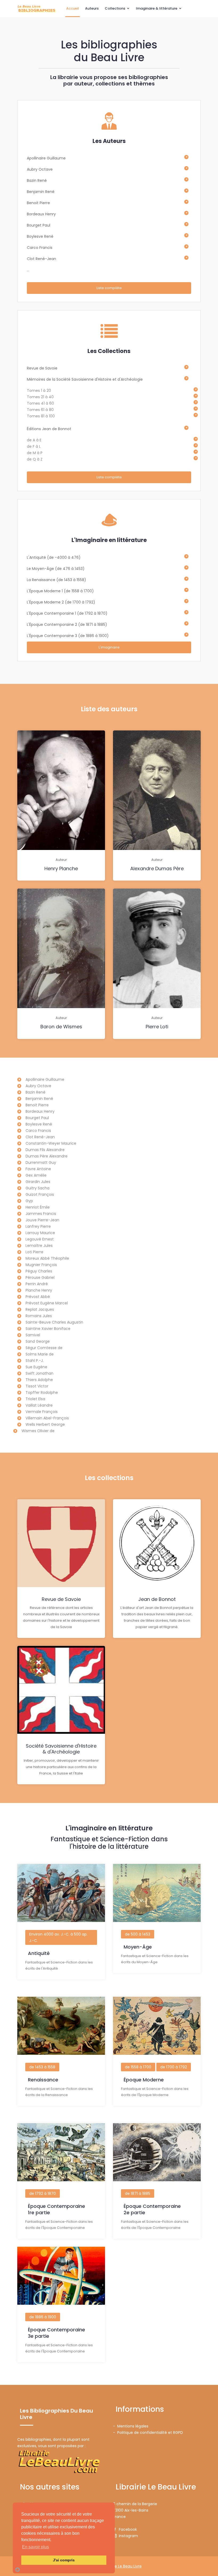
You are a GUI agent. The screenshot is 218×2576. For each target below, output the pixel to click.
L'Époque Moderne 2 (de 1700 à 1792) (61, 602)
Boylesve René (40, 236)
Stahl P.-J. (35, 1361)
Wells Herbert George (45, 1424)
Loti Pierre (34, 1252)
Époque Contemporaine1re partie (56, 2209)
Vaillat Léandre (39, 1405)
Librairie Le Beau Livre (122, 2566)
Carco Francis (40, 248)
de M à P (35, 453)
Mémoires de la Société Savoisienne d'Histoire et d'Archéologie (85, 379)
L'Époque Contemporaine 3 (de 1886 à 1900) (68, 636)
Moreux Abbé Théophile (47, 1258)
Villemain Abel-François (47, 1418)
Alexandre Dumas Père (157, 868)
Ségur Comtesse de (44, 1348)
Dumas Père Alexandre (47, 1156)
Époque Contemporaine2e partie (152, 2209)
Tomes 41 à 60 (40, 403)
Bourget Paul (39, 225)
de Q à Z (35, 459)
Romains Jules (39, 1316)
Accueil (73, 8)
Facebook (127, 2529)
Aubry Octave (40, 169)
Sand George (38, 1341)
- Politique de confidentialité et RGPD (148, 2433)
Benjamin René (41, 192)
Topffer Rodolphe (42, 1392)
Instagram (127, 2536)
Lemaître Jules (39, 1246)
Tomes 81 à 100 (41, 416)
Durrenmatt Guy (41, 1162)
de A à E (34, 440)
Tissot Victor (37, 1386)
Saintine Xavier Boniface (48, 1329)
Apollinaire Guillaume (46, 158)
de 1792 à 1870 (43, 2193)
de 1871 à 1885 (138, 2193)
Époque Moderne (144, 2080)
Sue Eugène (36, 1367)
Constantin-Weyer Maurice (51, 1143)
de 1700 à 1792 (174, 2067)
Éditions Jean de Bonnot (49, 429)
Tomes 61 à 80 (40, 410)
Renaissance (43, 2080)
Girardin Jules (38, 1182)
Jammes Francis (41, 1214)
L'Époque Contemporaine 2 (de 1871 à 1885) (67, 625)
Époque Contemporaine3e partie (56, 2333)
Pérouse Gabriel (40, 1277)
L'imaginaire (109, 647)
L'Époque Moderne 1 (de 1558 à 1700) (60, 591)
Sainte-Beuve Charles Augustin (54, 1322)
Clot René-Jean (41, 259)
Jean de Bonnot (157, 1599)
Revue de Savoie (42, 368)
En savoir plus (35, 2547)
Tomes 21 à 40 (40, 397)
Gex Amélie (36, 1175)
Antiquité (39, 1953)
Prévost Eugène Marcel (47, 1303)
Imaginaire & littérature (157, 8)
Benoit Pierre (38, 203)
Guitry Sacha (37, 1188)
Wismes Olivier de (38, 1431)
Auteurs (92, 8)
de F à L (34, 446)
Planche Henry (39, 1290)
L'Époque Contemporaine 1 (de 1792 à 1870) (67, 613)
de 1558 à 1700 (138, 2067)
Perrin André (37, 1284)
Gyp (29, 1201)
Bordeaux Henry (41, 214)
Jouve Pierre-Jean (42, 1220)
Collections (115, 8)
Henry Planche (61, 868)
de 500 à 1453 (138, 1934)
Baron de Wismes (61, 1027)
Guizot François (40, 1194)
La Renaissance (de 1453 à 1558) (56, 580)
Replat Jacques (40, 1309)
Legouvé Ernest (40, 1239)
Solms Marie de (40, 1354)
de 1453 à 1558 (42, 2067)
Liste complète (109, 288)
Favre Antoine (38, 1169)
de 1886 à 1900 (43, 2317)
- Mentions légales (131, 2426)
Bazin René (37, 180)
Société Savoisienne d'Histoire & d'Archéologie (61, 1749)
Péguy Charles (39, 1271)
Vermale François (42, 1412)
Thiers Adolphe (39, 1380)
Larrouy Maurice (40, 1233)
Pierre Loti (157, 1027)
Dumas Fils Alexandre (45, 1150)
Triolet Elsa (35, 1399)
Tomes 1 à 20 (39, 391)
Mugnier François (41, 1265)
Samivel (33, 1335)
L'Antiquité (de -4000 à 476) (54, 557)
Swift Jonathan (39, 1373)
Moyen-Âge (138, 1947)
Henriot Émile (38, 1207)
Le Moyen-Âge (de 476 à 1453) (56, 569)
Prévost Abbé (38, 1297)
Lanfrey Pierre (38, 1226)
